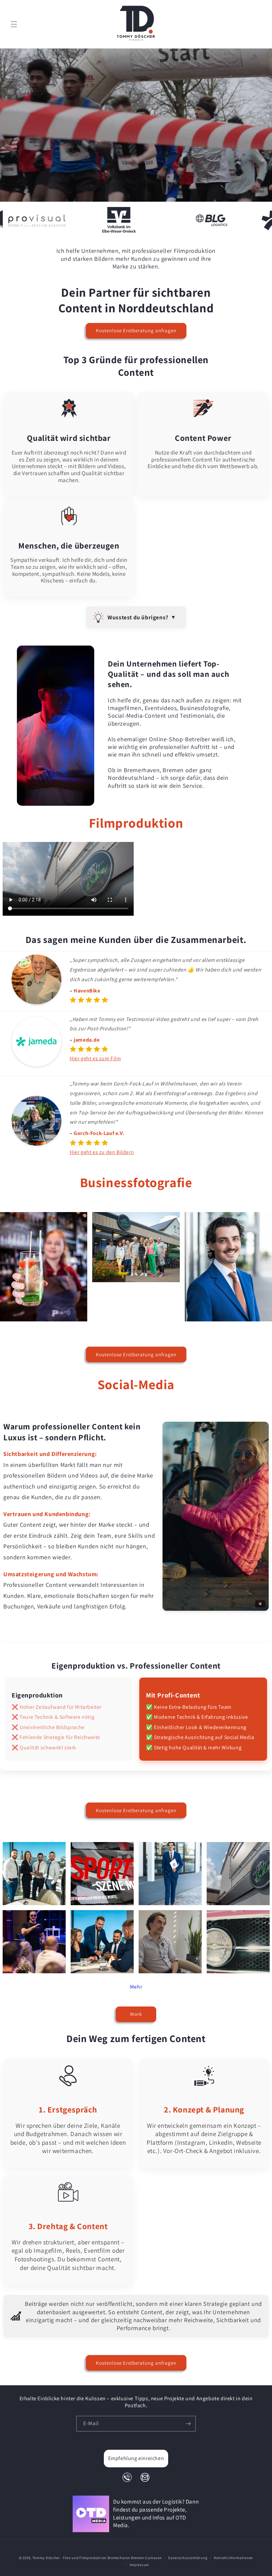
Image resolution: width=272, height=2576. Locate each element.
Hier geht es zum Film (95, 1058)
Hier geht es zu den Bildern (102, 1152)
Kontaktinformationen (234, 2558)
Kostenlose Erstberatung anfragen (136, 330)
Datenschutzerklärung (188, 2558)
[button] (14, 24)
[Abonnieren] (188, 2424)
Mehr (136, 1987)
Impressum (139, 2565)
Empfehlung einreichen (136, 2458)
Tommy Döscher (46, 2558)
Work (136, 2014)
